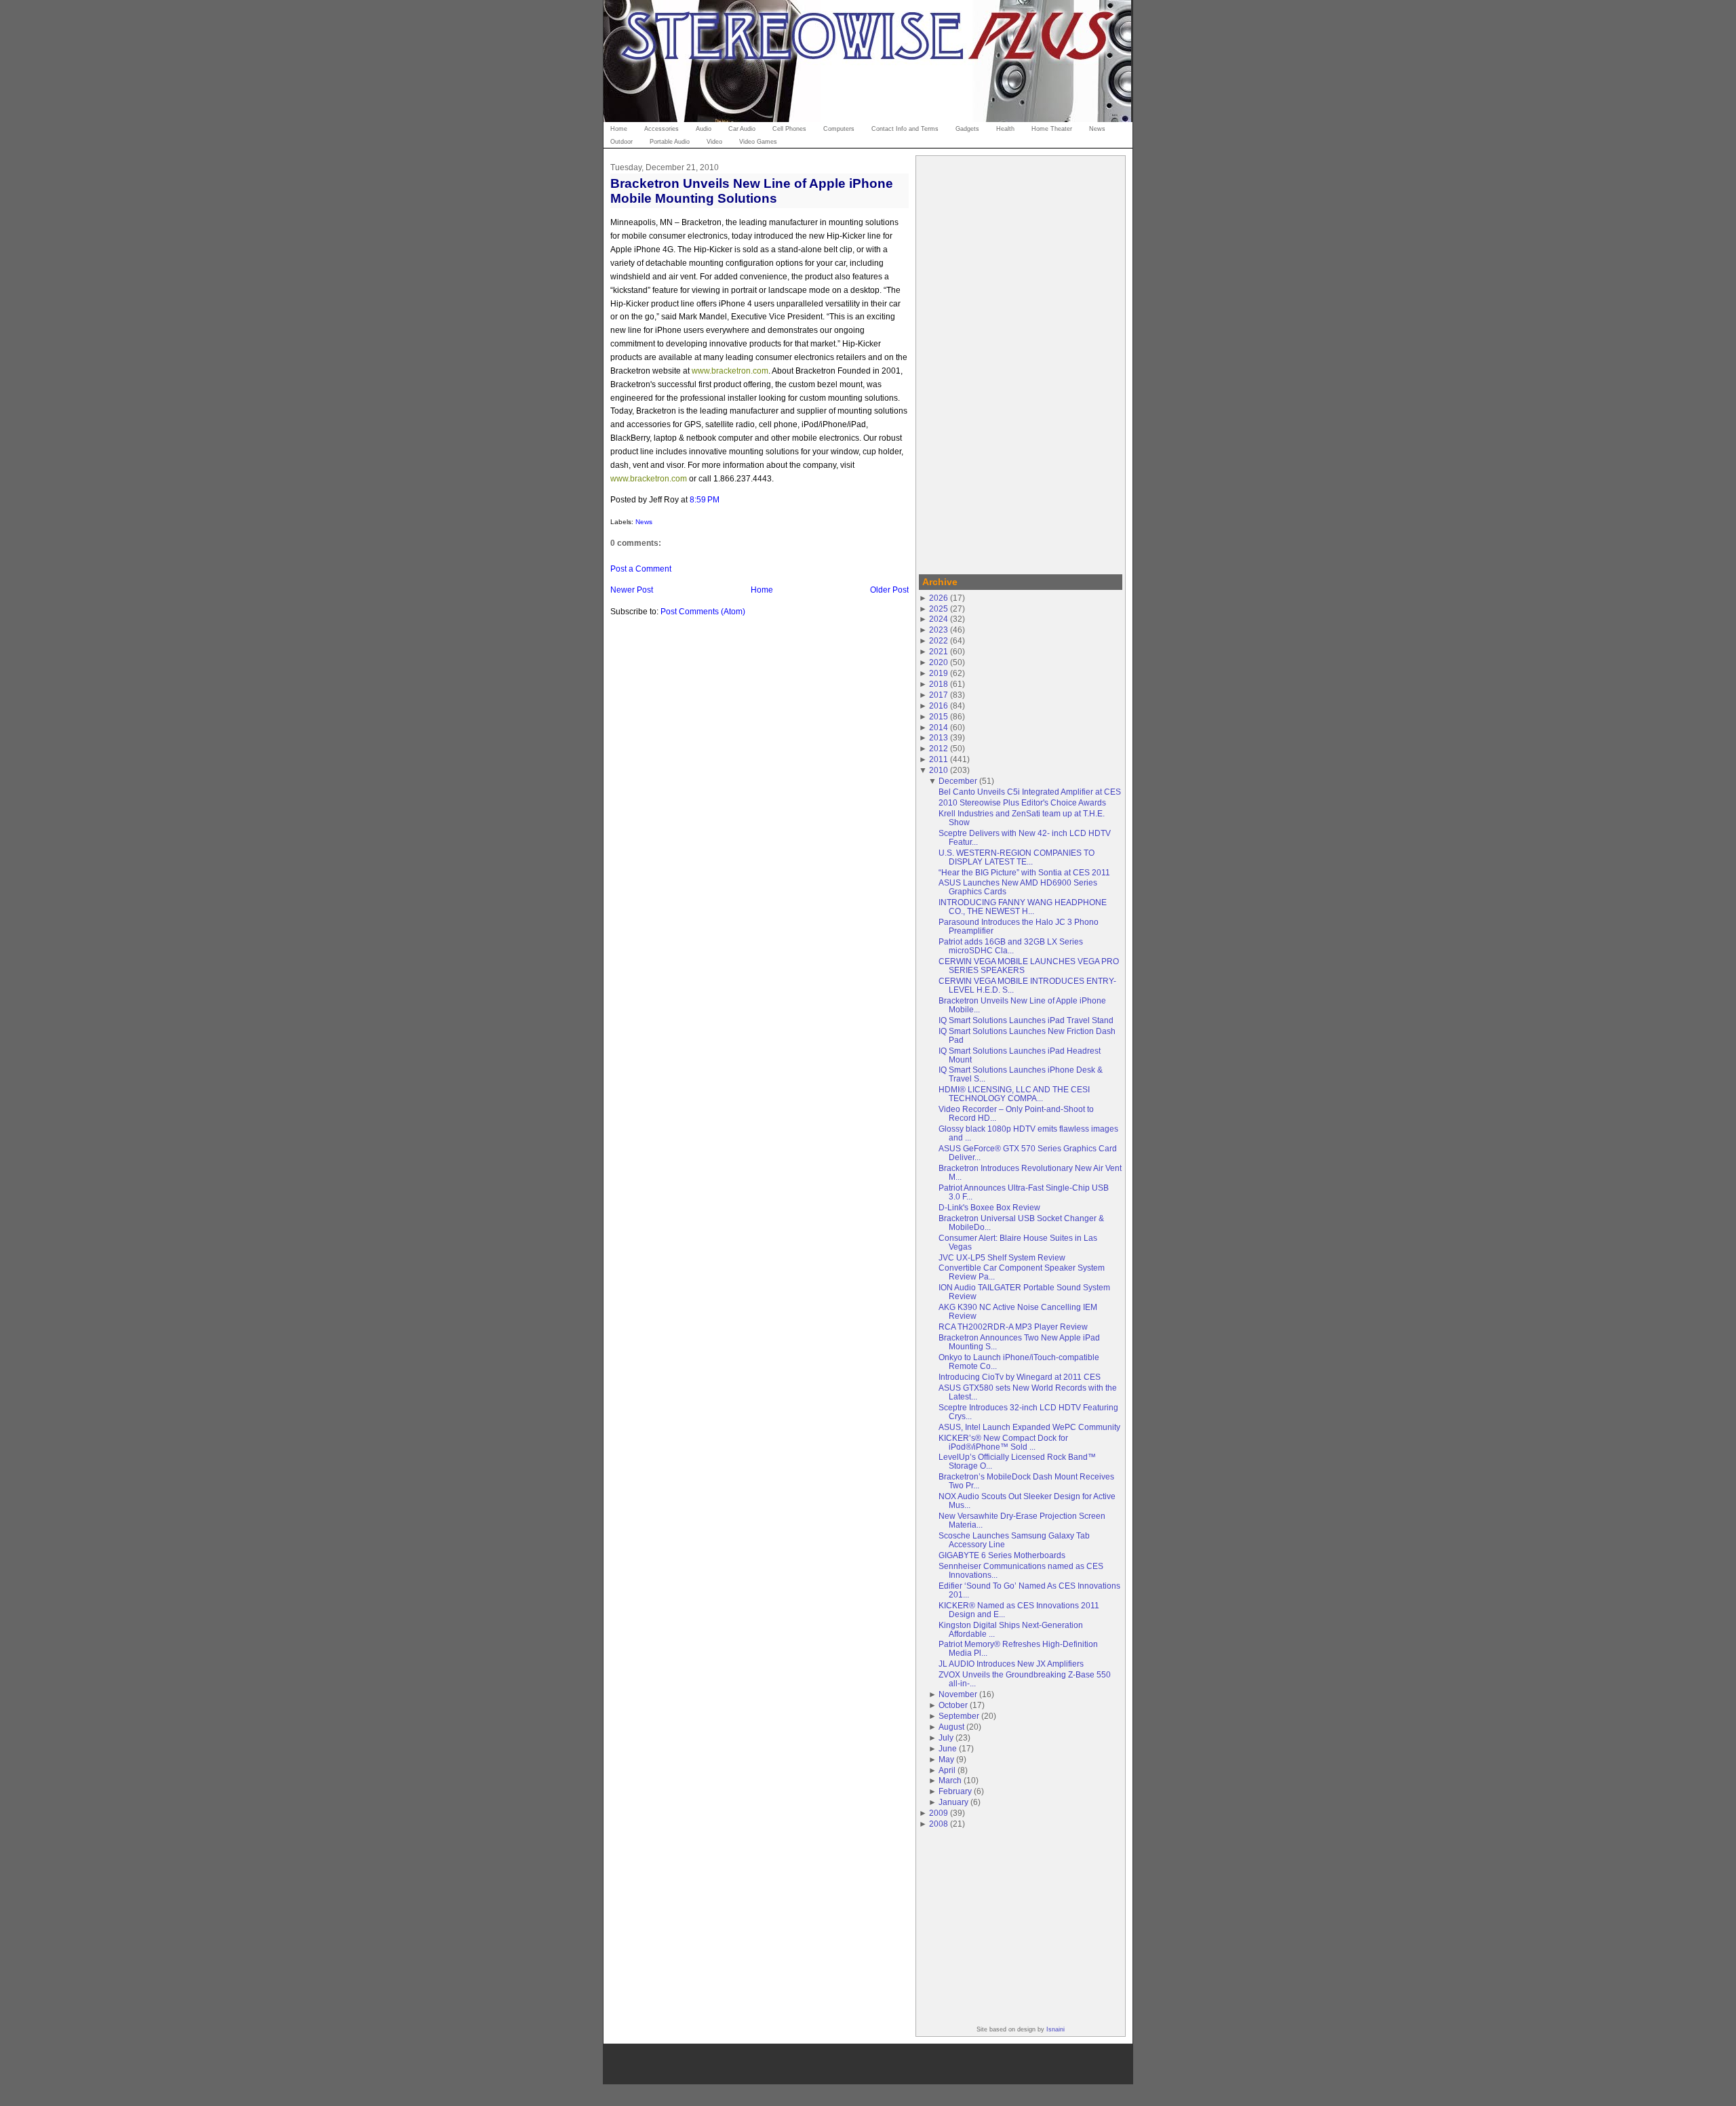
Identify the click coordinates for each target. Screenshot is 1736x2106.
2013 (939, 737)
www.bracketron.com (730, 371)
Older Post (889, 590)
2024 (939, 619)
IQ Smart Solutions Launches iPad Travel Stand (1026, 1020)
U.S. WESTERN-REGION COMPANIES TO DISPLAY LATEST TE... (1017, 857)
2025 (939, 609)
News (644, 522)
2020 (939, 662)
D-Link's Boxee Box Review (989, 1207)
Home (762, 590)
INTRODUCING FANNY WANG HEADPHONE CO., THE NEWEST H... (1023, 907)
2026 (939, 598)
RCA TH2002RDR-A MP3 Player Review (1013, 1327)
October (953, 1705)
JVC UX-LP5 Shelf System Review (1002, 1257)
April (947, 1770)
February (955, 1791)
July (946, 1737)
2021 (939, 651)
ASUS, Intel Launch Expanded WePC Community (1029, 1427)
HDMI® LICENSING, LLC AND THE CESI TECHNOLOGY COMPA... (1014, 1094)
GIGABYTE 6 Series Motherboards (1002, 1555)
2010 (939, 770)
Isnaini (1056, 2029)
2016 (939, 706)
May (946, 1759)
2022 (939, 640)
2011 (939, 759)
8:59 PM (705, 499)
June (948, 1748)
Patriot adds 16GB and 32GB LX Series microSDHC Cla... (1011, 946)
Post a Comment (641, 569)
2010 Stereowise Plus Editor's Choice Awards (1022, 802)
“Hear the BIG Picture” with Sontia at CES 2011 (1024, 872)
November (958, 1694)
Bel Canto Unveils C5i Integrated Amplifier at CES (1030, 792)
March (950, 1780)
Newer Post (632, 590)
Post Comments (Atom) (703, 611)
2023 (939, 630)
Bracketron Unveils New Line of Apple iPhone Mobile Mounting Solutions (752, 191)
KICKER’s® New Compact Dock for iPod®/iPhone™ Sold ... (1003, 1442)
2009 (939, 1813)
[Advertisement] (1021, 363)
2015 (939, 716)
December (958, 781)
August (951, 1727)
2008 (939, 1824)
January (953, 1802)
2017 (939, 695)
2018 (939, 684)
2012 (939, 748)
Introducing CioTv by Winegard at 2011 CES (1020, 1377)
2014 (939, 727)
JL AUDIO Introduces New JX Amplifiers (1011, 1664)
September (959, 1716)
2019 (939, 673)
